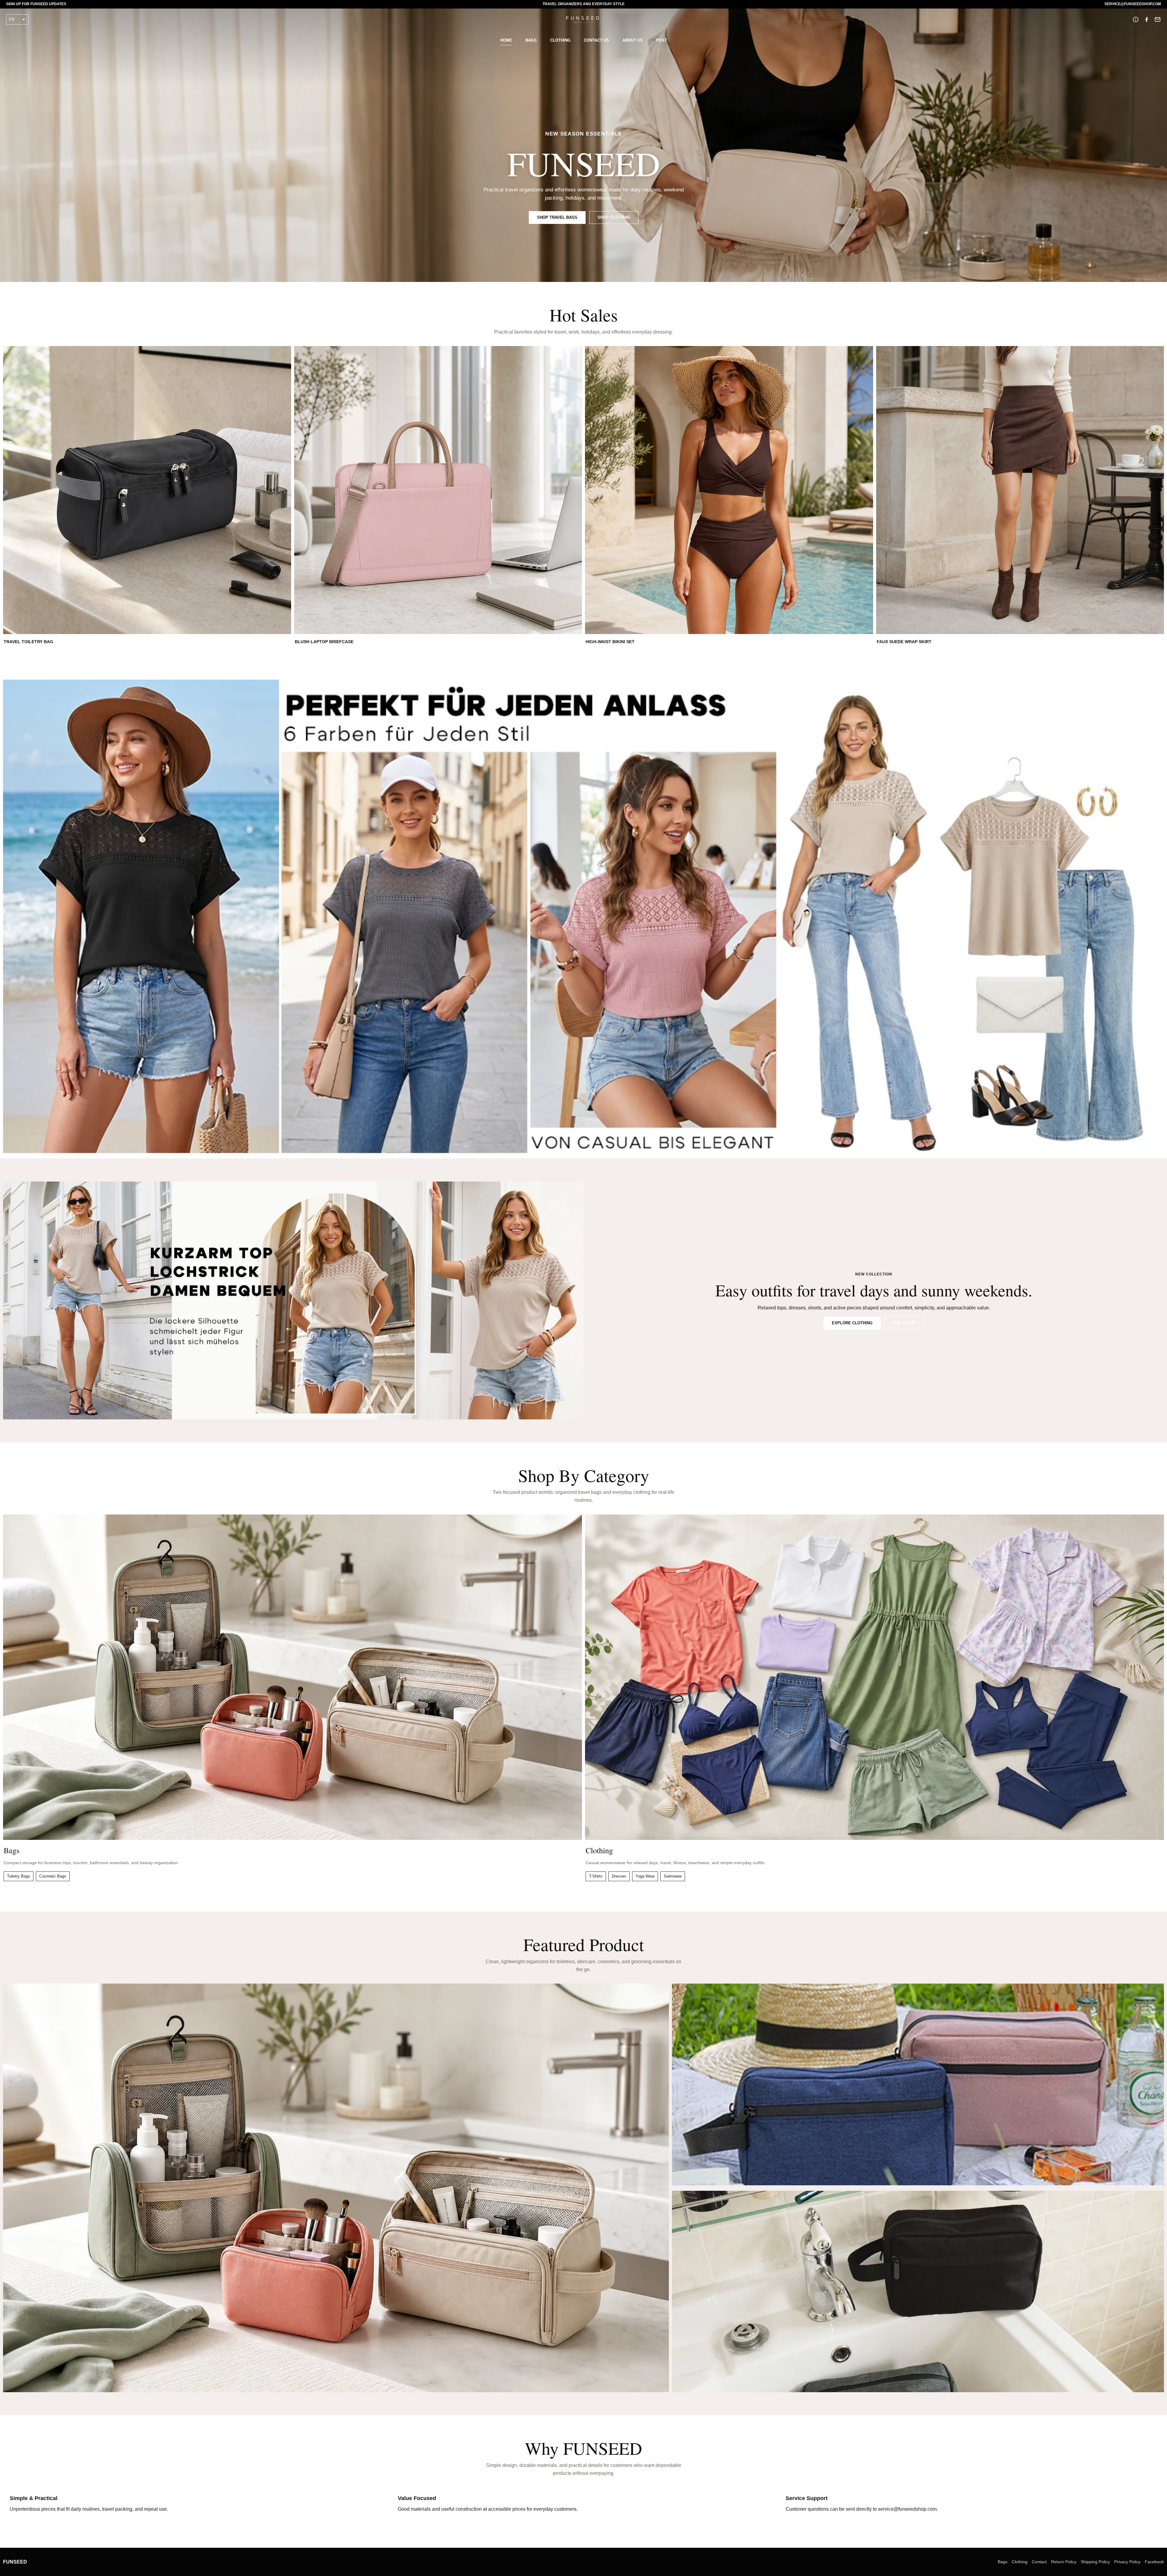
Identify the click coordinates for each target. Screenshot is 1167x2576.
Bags (531, 40)
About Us (633, 40)
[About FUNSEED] (1136, 19)
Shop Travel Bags (557, 217)
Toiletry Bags (19, 1876)
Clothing (560, 40)
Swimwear (673, 1876)
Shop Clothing (614, 217)
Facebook (1154, 2562)
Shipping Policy (1095, 2562)
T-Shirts (596, 1876)
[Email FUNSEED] (1158, 19)
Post (662, 40)
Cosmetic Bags (53, 1876)
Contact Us (596, 40)
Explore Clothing (852, 1323)
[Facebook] (1147, 19)
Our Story (904, 1323)
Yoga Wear (645, 1876)
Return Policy (1064, 2562)
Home (506, 40)
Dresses (619, 1876)
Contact (1039, 2562)
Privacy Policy (1127, 2562)
